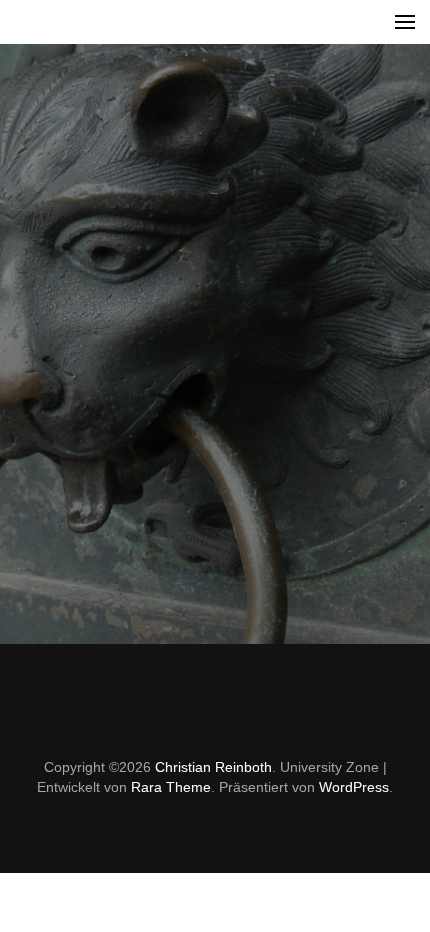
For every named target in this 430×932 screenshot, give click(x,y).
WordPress (354, 787)
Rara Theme (171, 787)
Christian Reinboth (213, 767)
